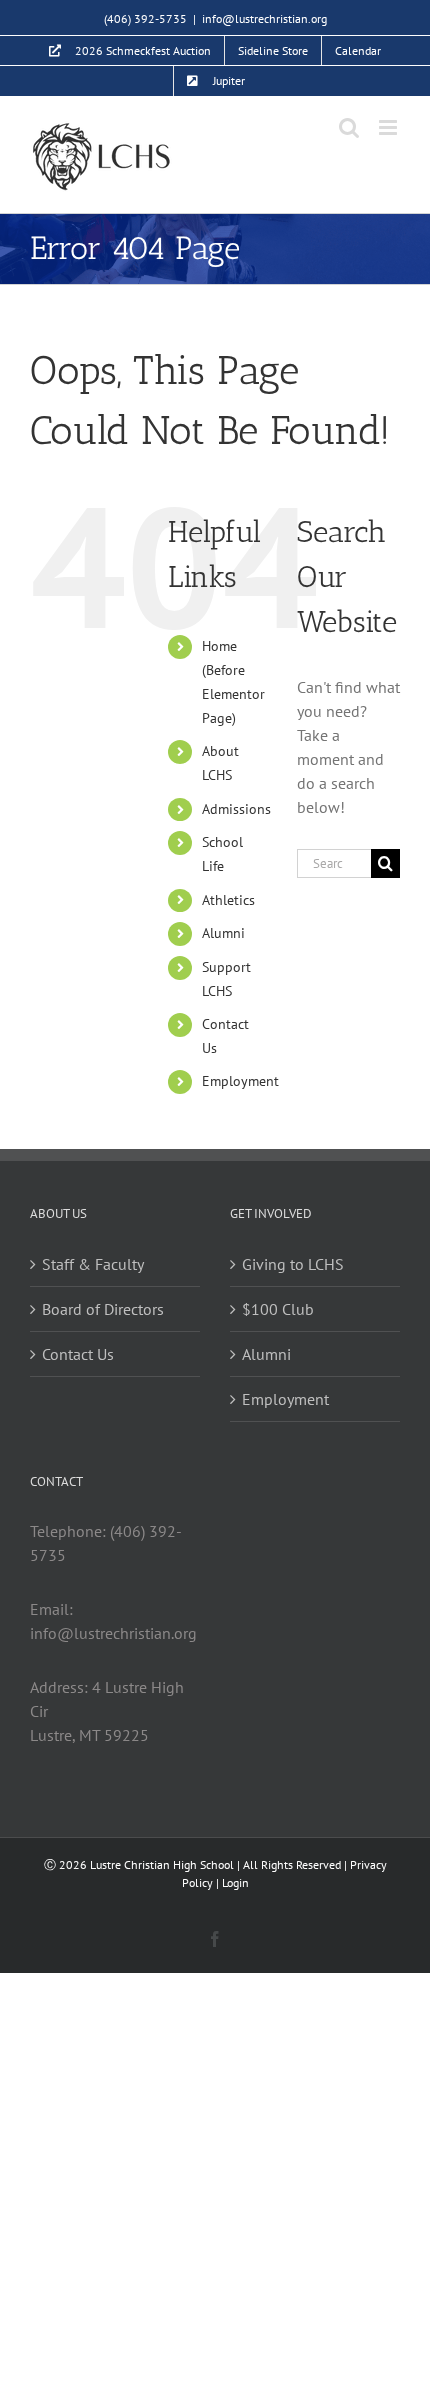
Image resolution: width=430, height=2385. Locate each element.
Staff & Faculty (93, 1264)
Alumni (223, 933)
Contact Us (78, 1354)
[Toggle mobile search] (349, 127)
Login (235, 1882)
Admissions (236, 809)
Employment (240, 1081)
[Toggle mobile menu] (389, 127)
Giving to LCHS (293, 1264)
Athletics (228, 900)
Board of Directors (103, 1309)
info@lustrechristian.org (264, 18)
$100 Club (278, 1309)
